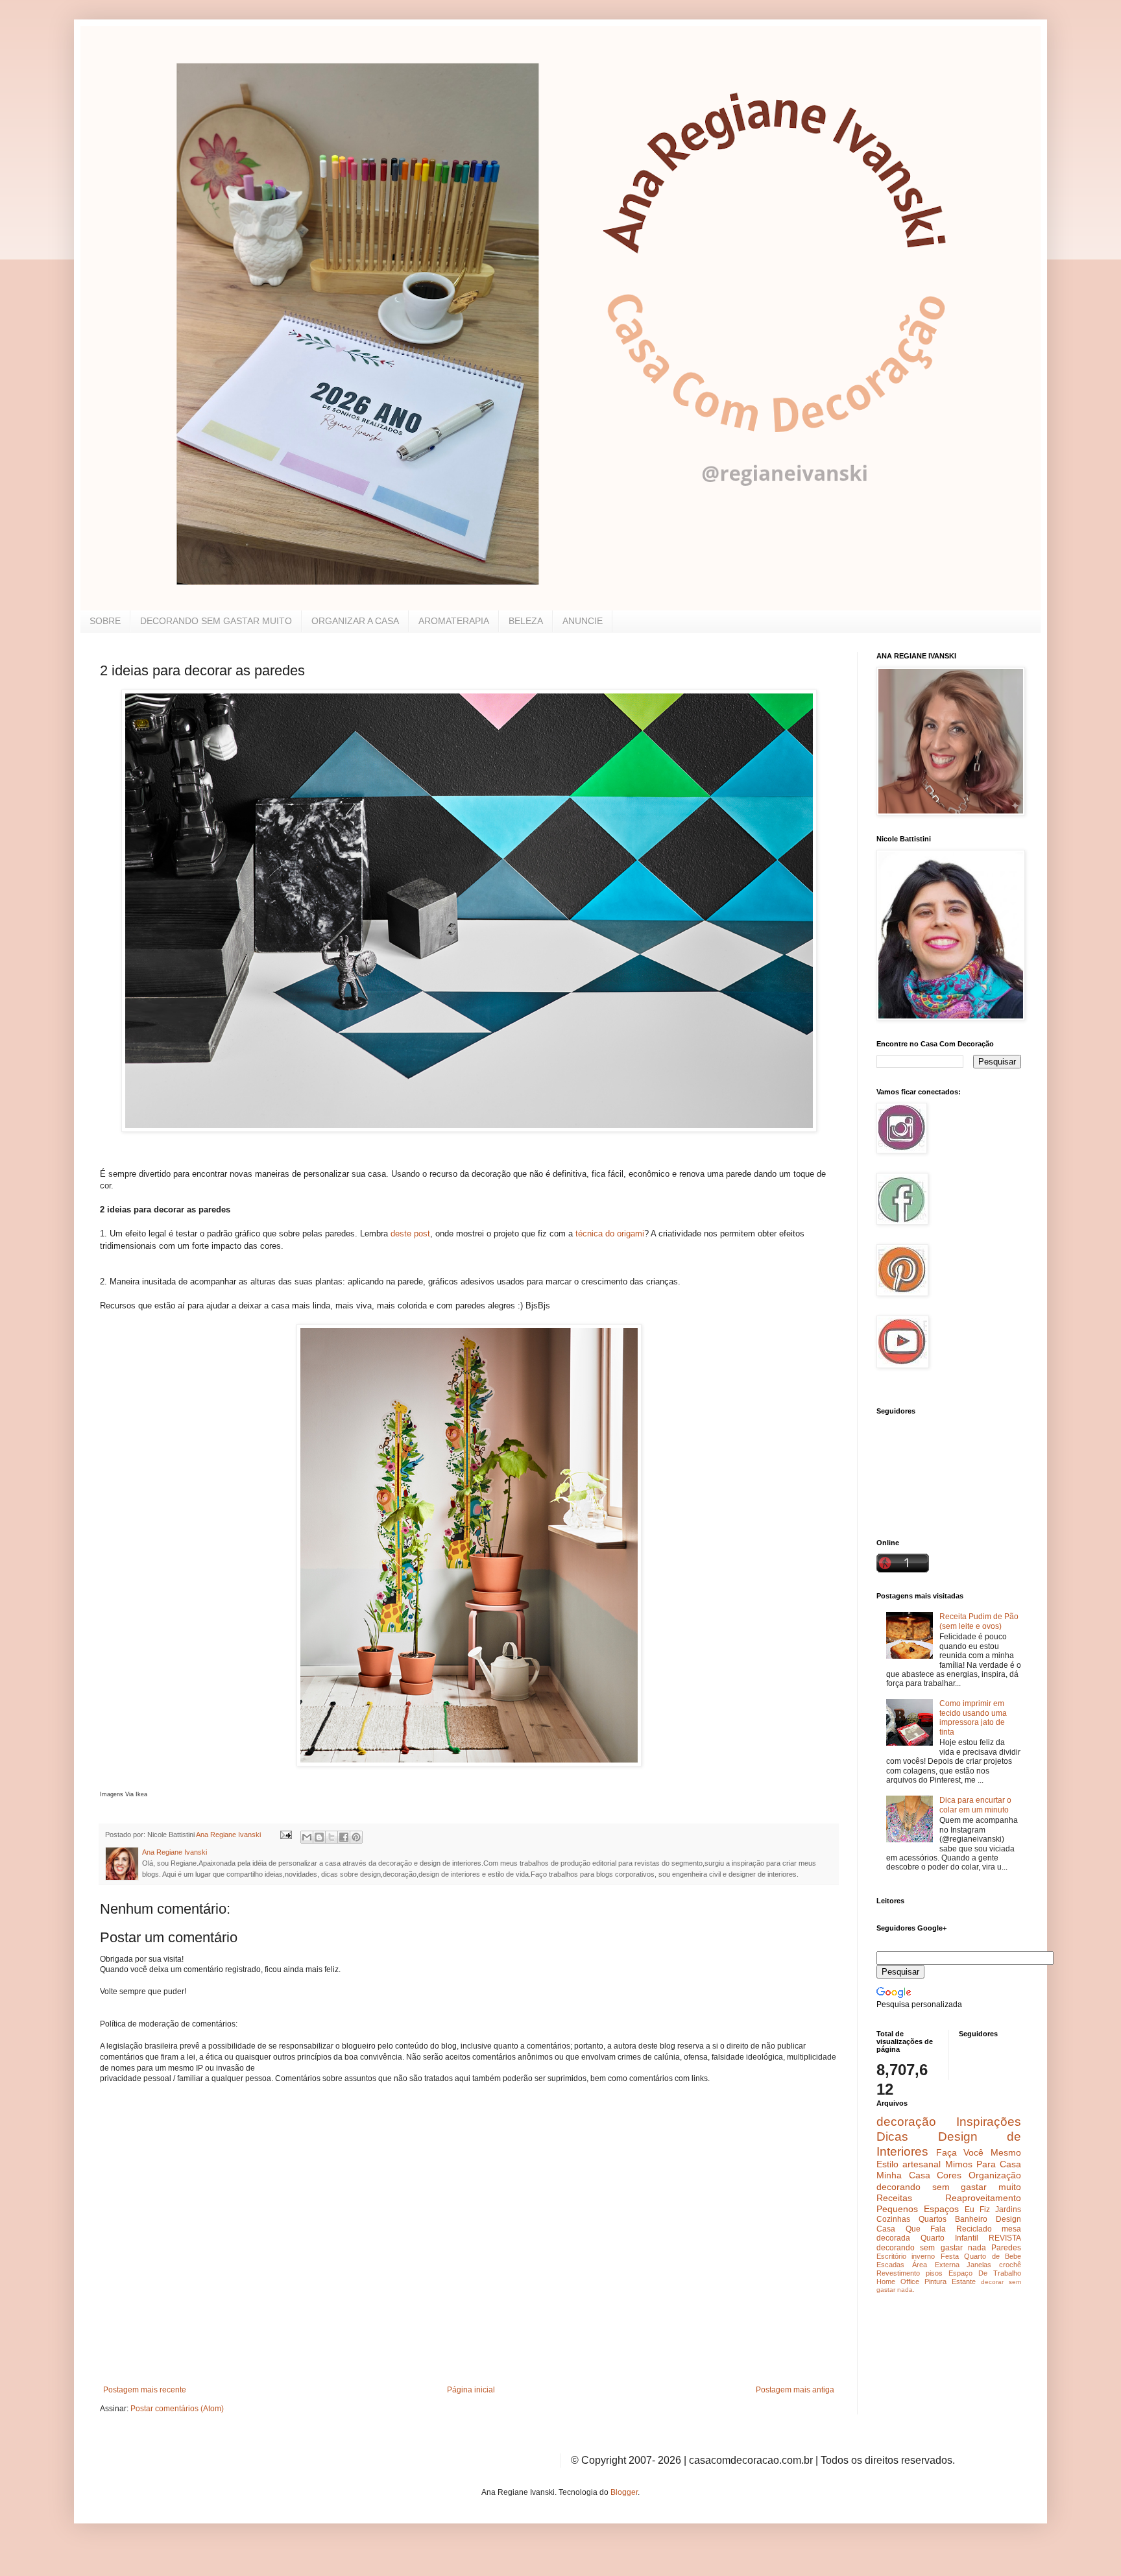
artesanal (922, 2164)
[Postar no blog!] (319, 1837)
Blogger (624, 2492)
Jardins (1008, 2209)
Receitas (894, 2198)
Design (1008, 2219)
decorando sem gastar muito (949, 2187)
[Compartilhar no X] (331, 1837)
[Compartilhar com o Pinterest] (356, 1837)
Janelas (979, 2265)
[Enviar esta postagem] (285, 1835)
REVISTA (1005, 2238)
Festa (950, 2256)
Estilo (887, 2164)
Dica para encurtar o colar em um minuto (975, 1805)
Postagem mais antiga (795, 2390)
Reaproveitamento (983, 2198)
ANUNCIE (583, 621)
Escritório (891, 2256)
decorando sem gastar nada (931, 2248)
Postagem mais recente (145, 2390)
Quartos (933, 2219)
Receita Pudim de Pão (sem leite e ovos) (979, 1621)
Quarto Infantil (949, 2238)
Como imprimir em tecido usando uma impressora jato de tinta (973, 1717)
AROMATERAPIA (454, 621)
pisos (934, 2273)
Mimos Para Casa (983, 2164)
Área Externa (936, 2265)
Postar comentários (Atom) (177, 2409)
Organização (995, 2175)
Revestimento (898, 2273)
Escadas (890, 2265)
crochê (1010, 2265)
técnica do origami (610, 1234)
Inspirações (989, 2122)
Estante (964, 2281)
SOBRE (105, 621)
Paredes (1006, 2248)
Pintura (935, 2281)
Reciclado (974, 2229)
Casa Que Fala (911, 2229)
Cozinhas (893, 2219)
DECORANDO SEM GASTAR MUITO (216, 621)
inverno (923, 2256)
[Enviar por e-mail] (307, 1837)
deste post (410, 1234)
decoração (906, 2122)
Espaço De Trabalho (985, 2273)
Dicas (892, 2137)
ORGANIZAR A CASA (355, 621)
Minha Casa (903, 2175)
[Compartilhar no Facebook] (344, 1837)
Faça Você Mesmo (979, 2152)
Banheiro (971, 2219)
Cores (949, 2175)
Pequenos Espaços (918, 2209)
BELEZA (526, 621)
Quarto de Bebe (993, 2256)
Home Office (898, 2281)
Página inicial (471, 2390)
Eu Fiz (977, 2209)
